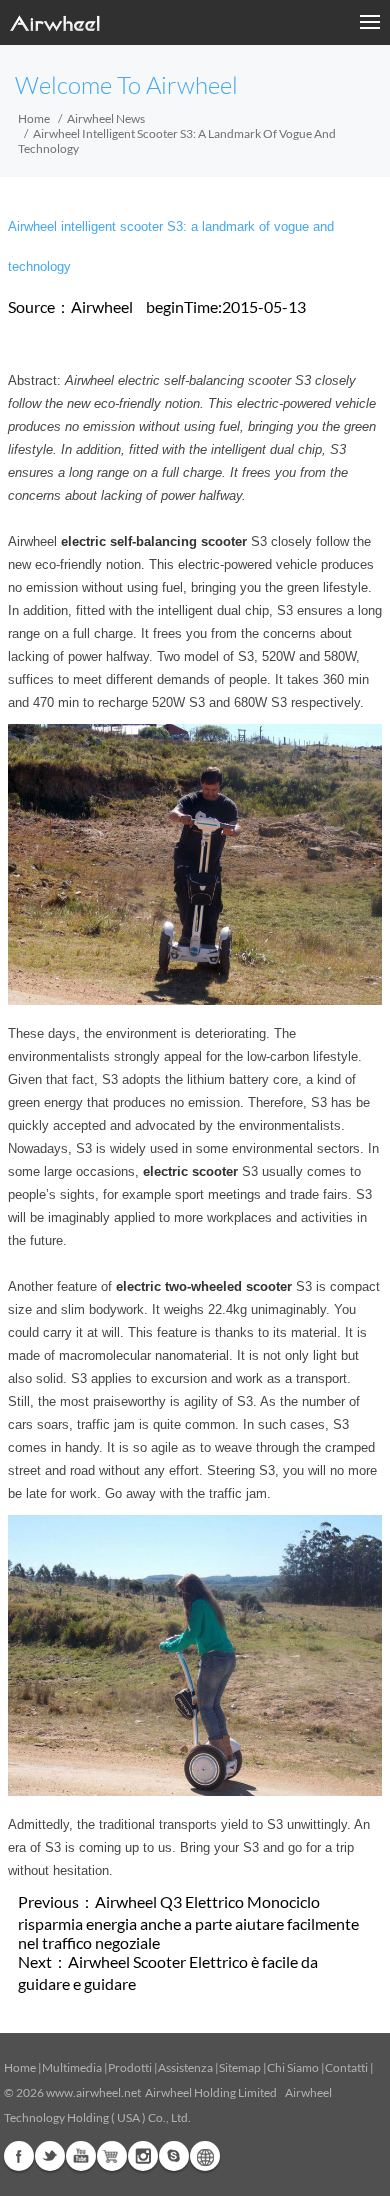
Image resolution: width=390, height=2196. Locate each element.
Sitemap (240, 2067)
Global (205, 2156)
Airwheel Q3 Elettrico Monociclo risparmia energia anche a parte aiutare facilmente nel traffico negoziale (188, 1922)
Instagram (143, 2156)
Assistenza (185, 2067)
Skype (174, 2156)
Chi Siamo (293, 2067)
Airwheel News (106, 118)
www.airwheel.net (93, 2092)
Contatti (346, 2067)
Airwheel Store (112, 2156)
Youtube (81, 2156)
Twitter (50, 2156)
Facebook (19, 2156)
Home (34, 118)
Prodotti (130, 2067)
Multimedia (72, 2067)
